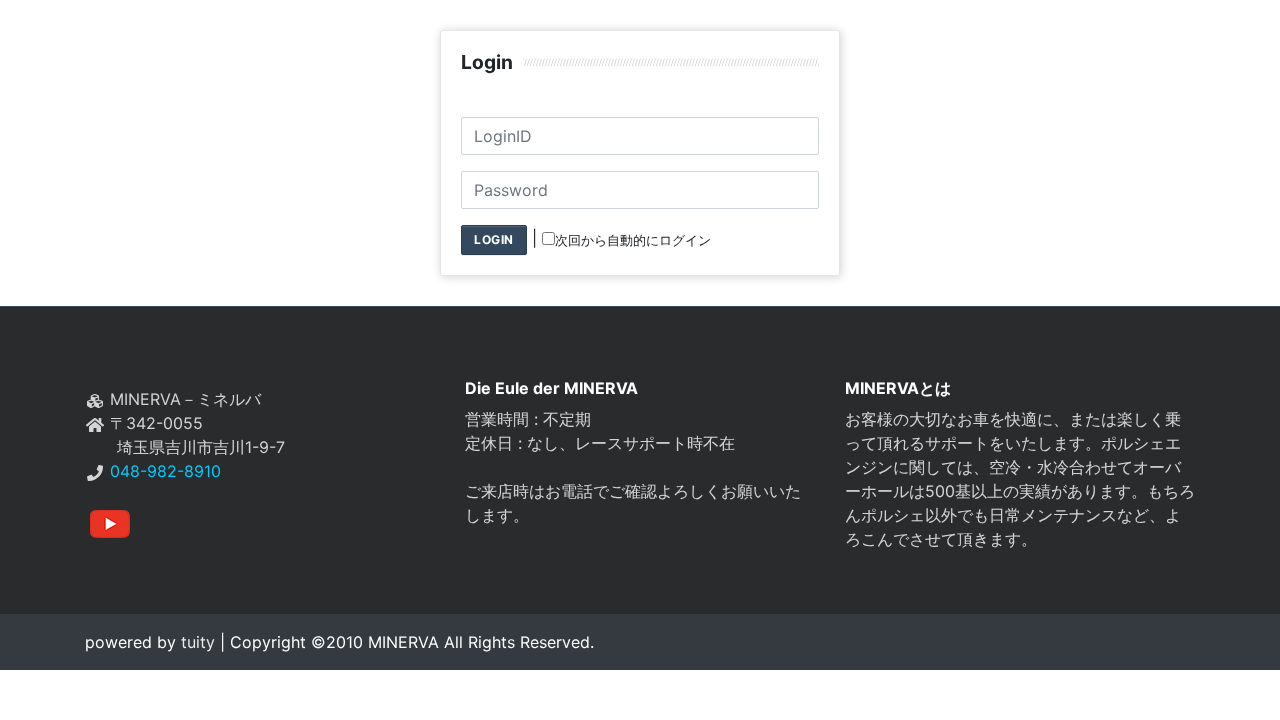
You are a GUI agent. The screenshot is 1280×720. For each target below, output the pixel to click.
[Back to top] (1245, 685)
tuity (195, 642)
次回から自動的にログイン (633, 240)
